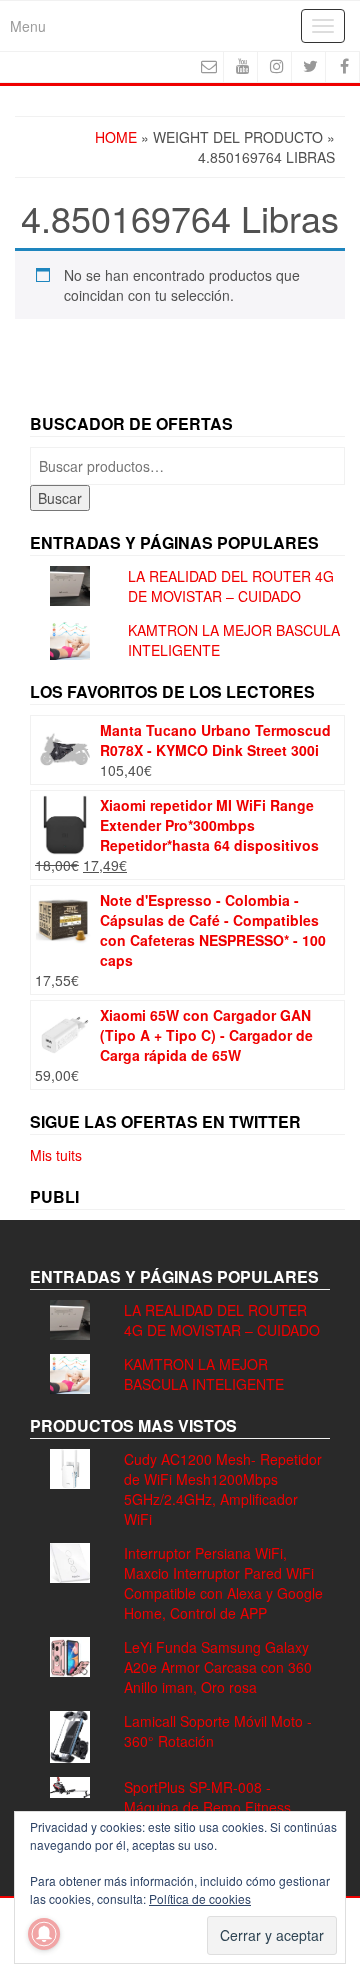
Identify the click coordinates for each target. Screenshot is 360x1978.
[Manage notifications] (44, 1934)
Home (116, 137)
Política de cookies (200, 1898)
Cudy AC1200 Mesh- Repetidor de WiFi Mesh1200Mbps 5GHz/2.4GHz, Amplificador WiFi (223, 1489)
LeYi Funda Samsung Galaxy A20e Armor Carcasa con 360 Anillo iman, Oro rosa (218, 1667)
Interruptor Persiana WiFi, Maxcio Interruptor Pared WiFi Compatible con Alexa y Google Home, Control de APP (223, 1583)
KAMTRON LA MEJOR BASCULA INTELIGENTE (204, 1374)
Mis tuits (56, 1155)
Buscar (60, 498)
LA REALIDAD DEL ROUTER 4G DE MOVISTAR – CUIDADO (231, 586)
